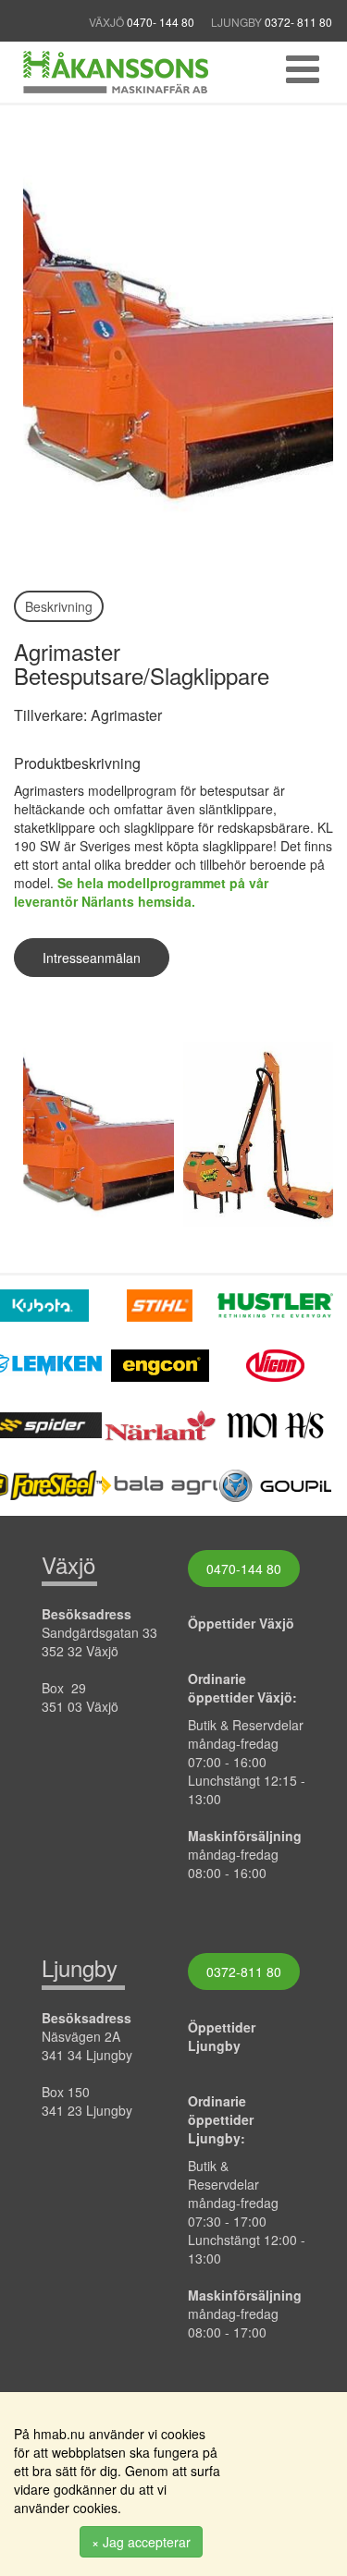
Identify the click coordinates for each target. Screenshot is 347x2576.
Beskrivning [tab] (59, 606)
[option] (94, 1134)
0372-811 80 (244, 1972)
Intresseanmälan (92, 958)
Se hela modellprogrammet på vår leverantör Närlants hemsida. (141, 892)
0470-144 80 (244, 1569)
